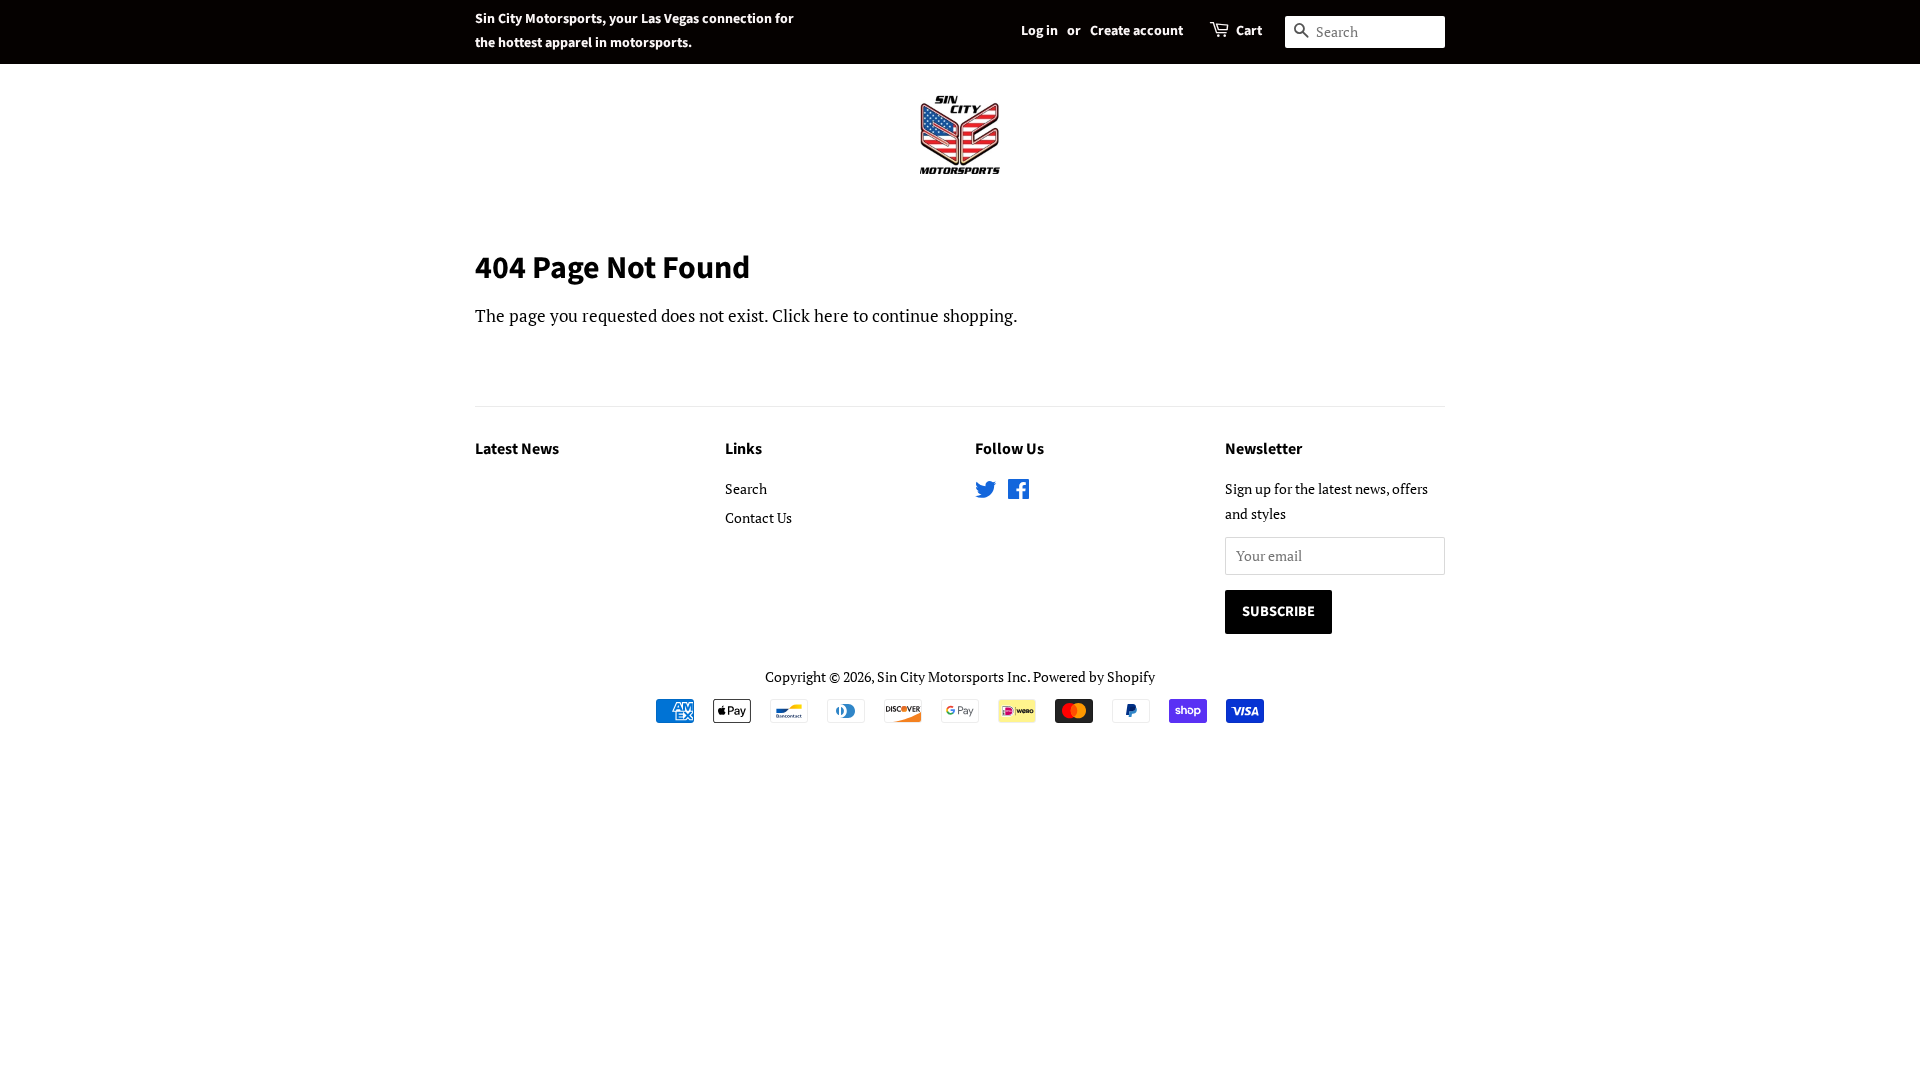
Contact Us (758, 517)
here (831, 315)
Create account (1136, 31)
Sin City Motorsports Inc (952, 676)
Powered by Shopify (1094, 676)
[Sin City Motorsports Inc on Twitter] (986, 492)
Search (746, 488)
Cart (1249, 31)
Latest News (517, 449)
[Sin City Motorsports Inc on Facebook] (1018, 492)
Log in (1039, 31)
